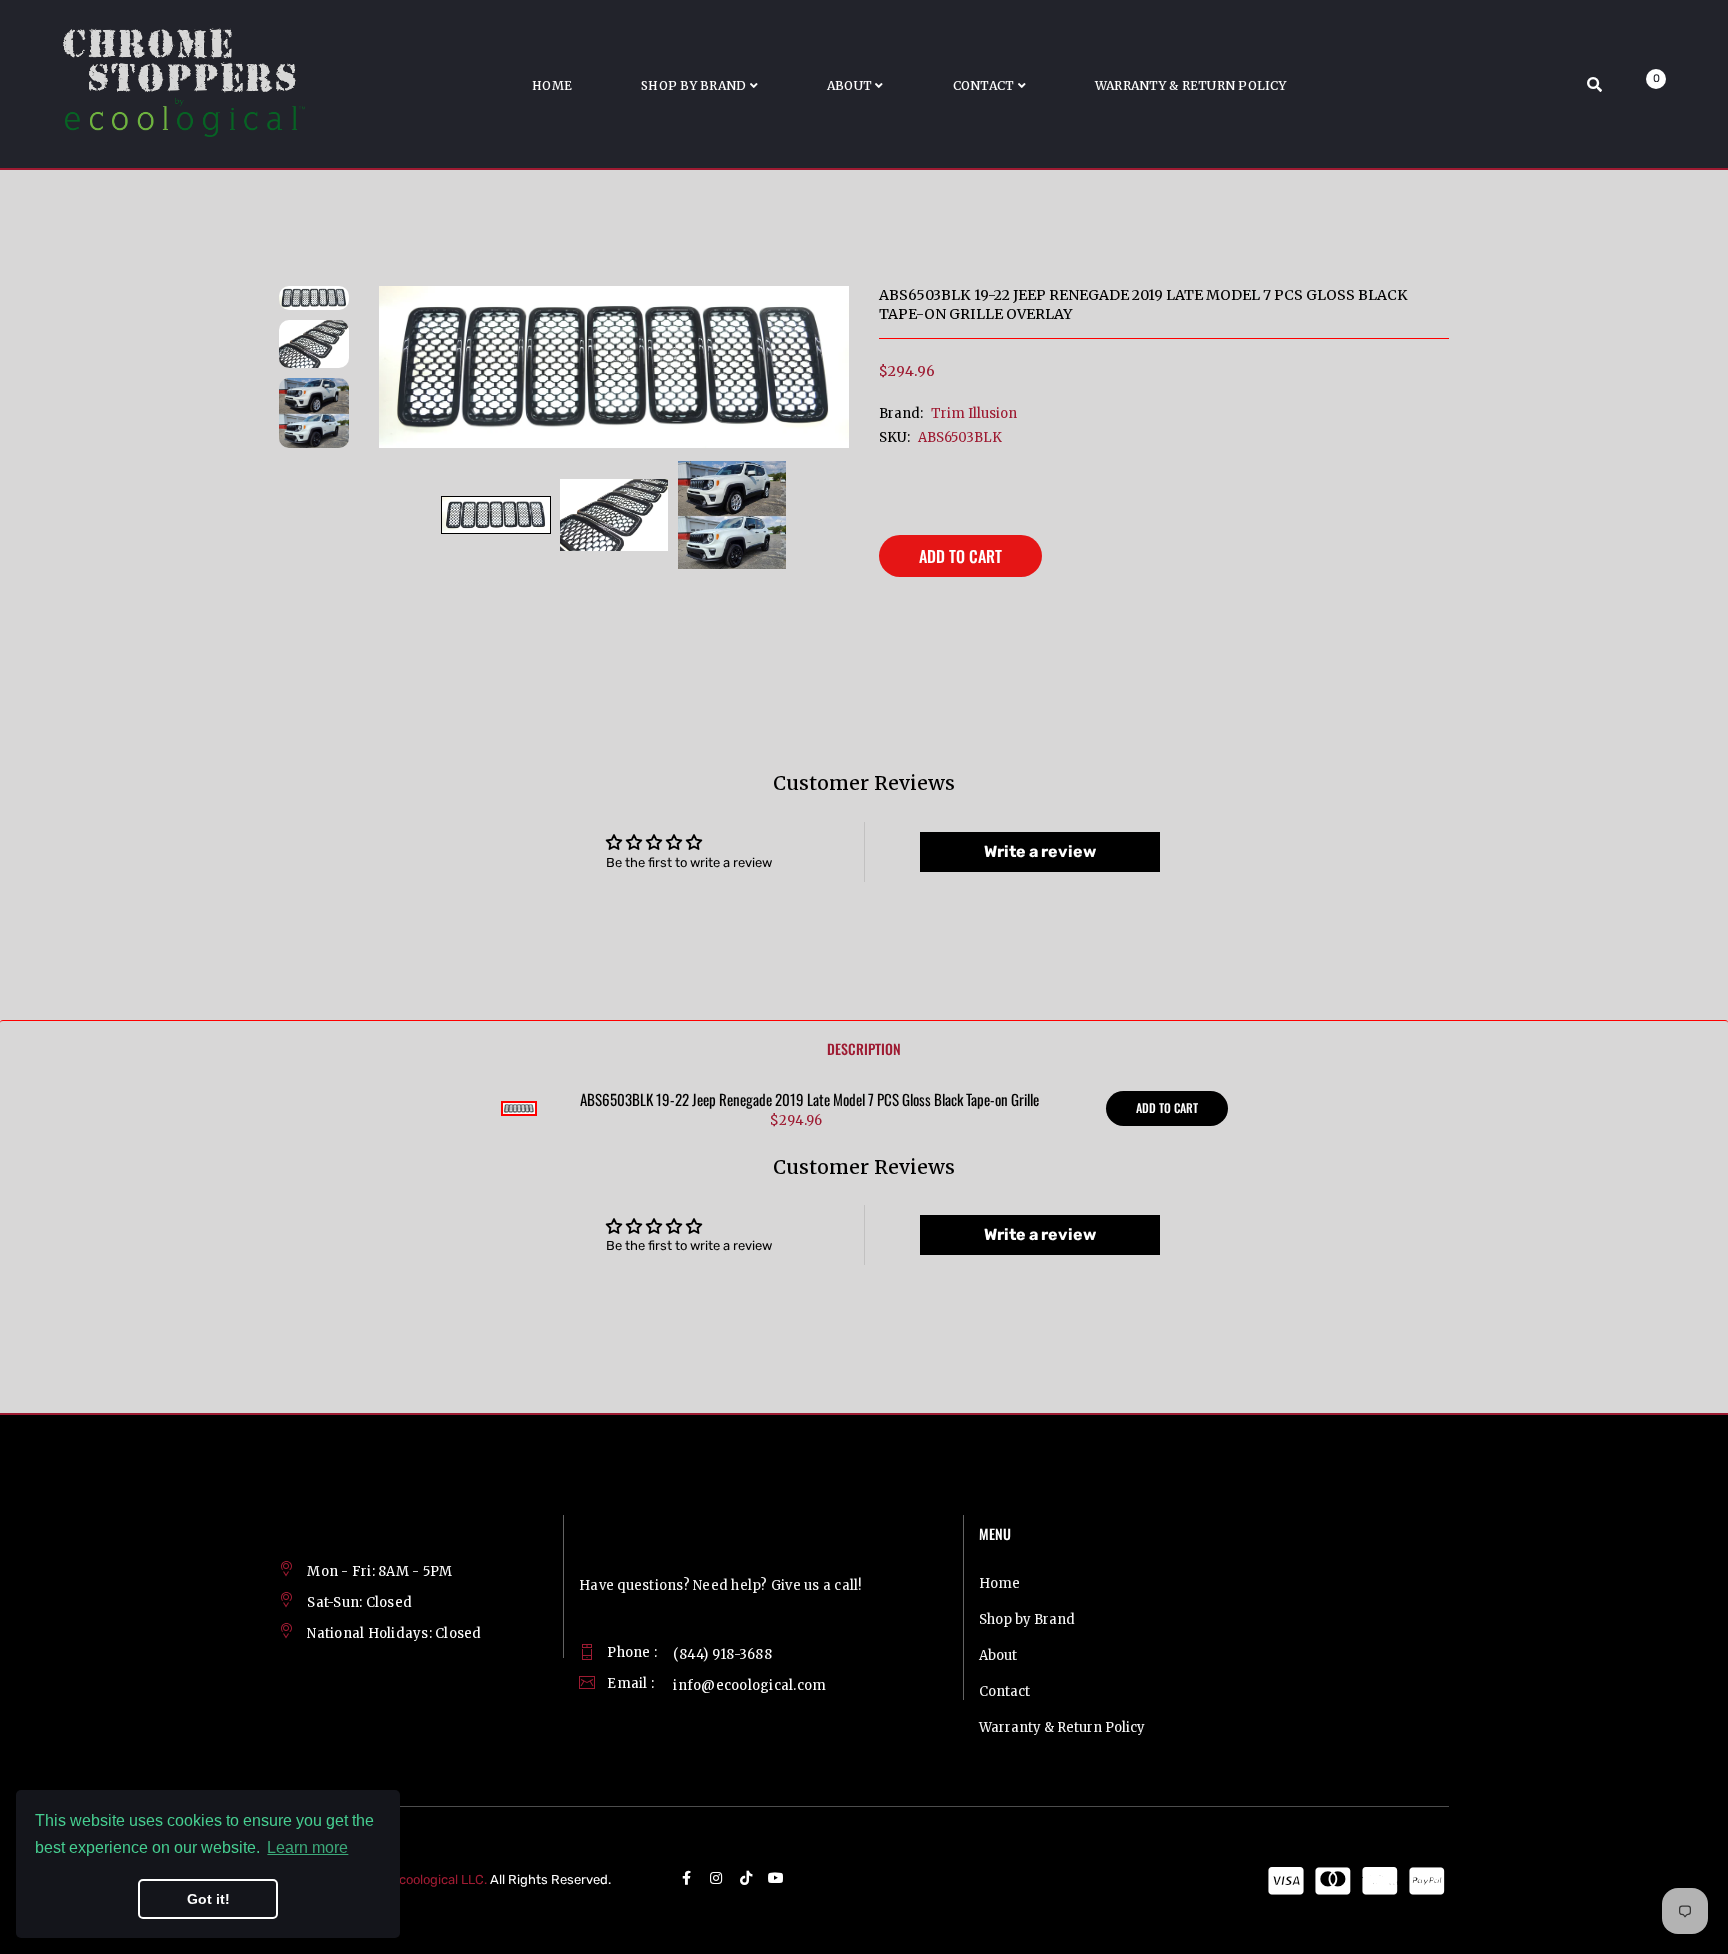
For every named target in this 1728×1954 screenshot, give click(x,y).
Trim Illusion (974, 413)
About (998, 1655)
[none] (496, 515)
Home (999, 1583)
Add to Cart (960, 556)
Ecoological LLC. (439, 1879)
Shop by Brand (1027, 1619)
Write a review (1040, 851)
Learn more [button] (307, 1847)
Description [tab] (864, 1048)
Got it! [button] (208, 1899)
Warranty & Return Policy (1062, 1727)
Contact (1004, 1691)
